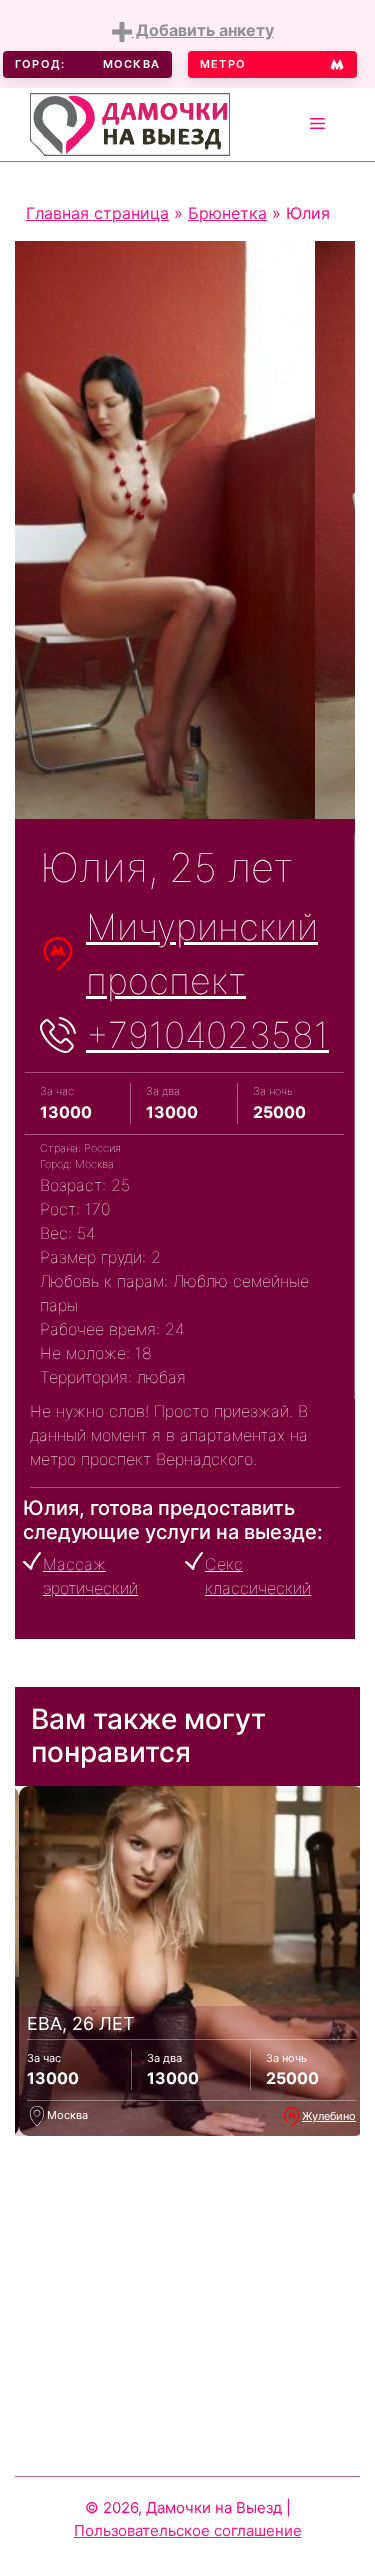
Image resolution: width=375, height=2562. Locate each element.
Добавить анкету (203, 30)
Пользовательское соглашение (188, 2530)
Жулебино (329, 2116)
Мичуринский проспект (202, 954)
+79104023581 (207, 1035)
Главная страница (97, 213)
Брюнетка (227, 213)
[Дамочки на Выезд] (130, 122)
